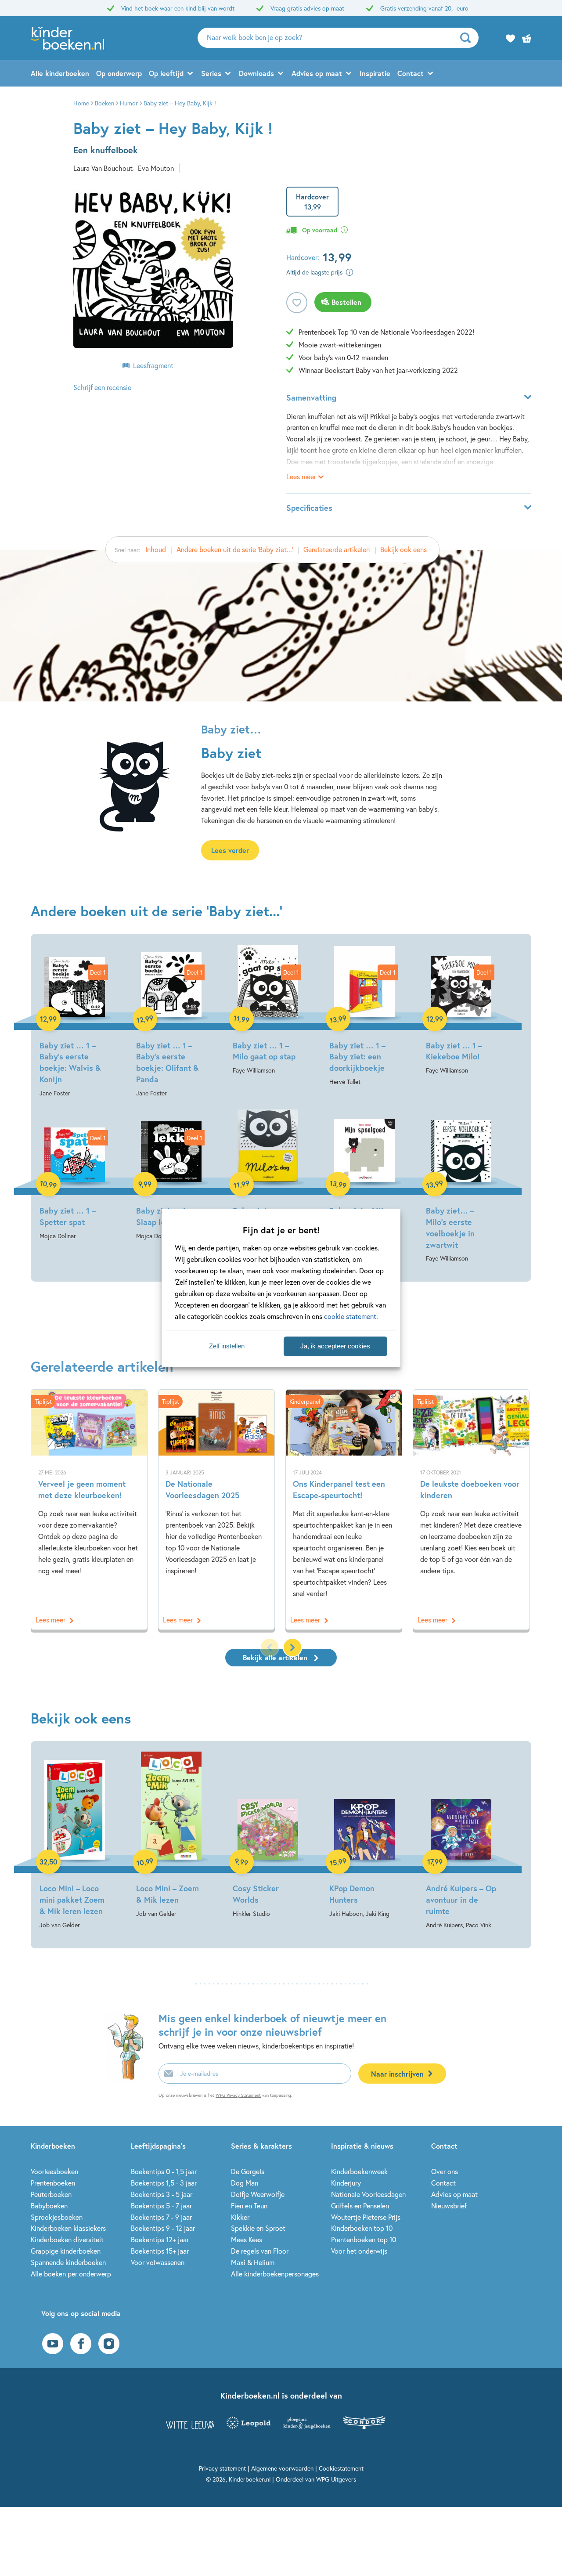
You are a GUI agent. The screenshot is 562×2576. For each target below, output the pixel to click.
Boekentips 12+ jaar (160, 2239)
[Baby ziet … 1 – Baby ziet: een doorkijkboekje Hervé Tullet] (364, 1016)
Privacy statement (222, 2468)
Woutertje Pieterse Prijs (366, 2217)
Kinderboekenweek (359, 2171)
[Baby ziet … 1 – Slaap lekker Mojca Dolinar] (171, 1176)
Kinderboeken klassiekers (68, 2228)
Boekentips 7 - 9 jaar (161, 2217)
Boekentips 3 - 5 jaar (162, 2194)
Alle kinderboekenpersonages (275, 2274)
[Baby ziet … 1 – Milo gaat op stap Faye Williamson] (268, 1010)
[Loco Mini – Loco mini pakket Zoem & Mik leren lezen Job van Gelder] (75, 1841)
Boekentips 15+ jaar (160, 2251)
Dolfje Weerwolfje (258, 2194)
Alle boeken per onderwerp (71, 2274)
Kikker (240, 2217)
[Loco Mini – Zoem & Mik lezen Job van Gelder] (171, 1835)
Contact (411, 73)
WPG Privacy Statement (238, 2095)
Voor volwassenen (158, 2262)
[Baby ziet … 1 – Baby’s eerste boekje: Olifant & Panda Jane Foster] (171, 1022)
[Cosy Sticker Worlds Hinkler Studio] (268, 1835)
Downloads (256, 73)
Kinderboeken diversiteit (67, 2239)
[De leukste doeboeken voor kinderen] (471, 1510)
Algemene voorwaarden (282, 2468)
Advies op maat (317, 73)
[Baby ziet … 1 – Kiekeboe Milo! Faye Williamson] (461, 1010)
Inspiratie (375, 73)
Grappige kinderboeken (66, 2251)
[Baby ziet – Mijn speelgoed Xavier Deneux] (364, 1176)
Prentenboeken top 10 (364, 2239)
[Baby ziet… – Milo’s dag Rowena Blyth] (268, 1176)
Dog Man (245, 2183)
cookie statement (350, 1316)
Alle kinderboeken (60, 73)
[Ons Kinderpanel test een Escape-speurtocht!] (344, 1510)
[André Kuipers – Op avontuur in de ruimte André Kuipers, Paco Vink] (461, 1841)
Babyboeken (49, 2206)
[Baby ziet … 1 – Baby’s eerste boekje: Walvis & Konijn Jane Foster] (75, 1022)
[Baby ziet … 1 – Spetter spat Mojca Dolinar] (75, 1176)
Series (211, 73)
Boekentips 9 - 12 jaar (163, 2228)
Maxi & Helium (253, 2262)
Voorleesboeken (54, 2171)
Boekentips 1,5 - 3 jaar (164, 2183)
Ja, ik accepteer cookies (335, 1346)
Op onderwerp (119, 73)
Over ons (445, 2171)
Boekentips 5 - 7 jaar (161, 2206)
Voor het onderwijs (359, 2251)
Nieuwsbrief (449, 2206)
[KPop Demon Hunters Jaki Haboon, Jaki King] (364, 1835)
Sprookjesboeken (57, 2217)
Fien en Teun (249, 2206)
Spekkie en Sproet (258, 2228)
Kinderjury (346, 2183)
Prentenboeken (53, 2183)
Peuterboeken (51, 2194)
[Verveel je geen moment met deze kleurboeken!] (89, 1510)
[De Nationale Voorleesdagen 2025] (216, 1510)
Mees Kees (247, 2239)
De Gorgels (248, 2171)
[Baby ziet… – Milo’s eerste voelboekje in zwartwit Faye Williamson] (461, 1187)
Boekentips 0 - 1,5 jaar (164, 2171)
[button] (292, 1647)
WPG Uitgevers (336, 2479)
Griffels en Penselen (360, 2206)
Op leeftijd (166, 73)
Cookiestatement (341, 2468)
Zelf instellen (227, 1346)
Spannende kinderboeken (68, 2262)
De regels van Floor (260, 2251)
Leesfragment (153, 365)
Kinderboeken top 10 (362, 2228)
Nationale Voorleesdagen (368, 2194)
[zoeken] (468, 38)
